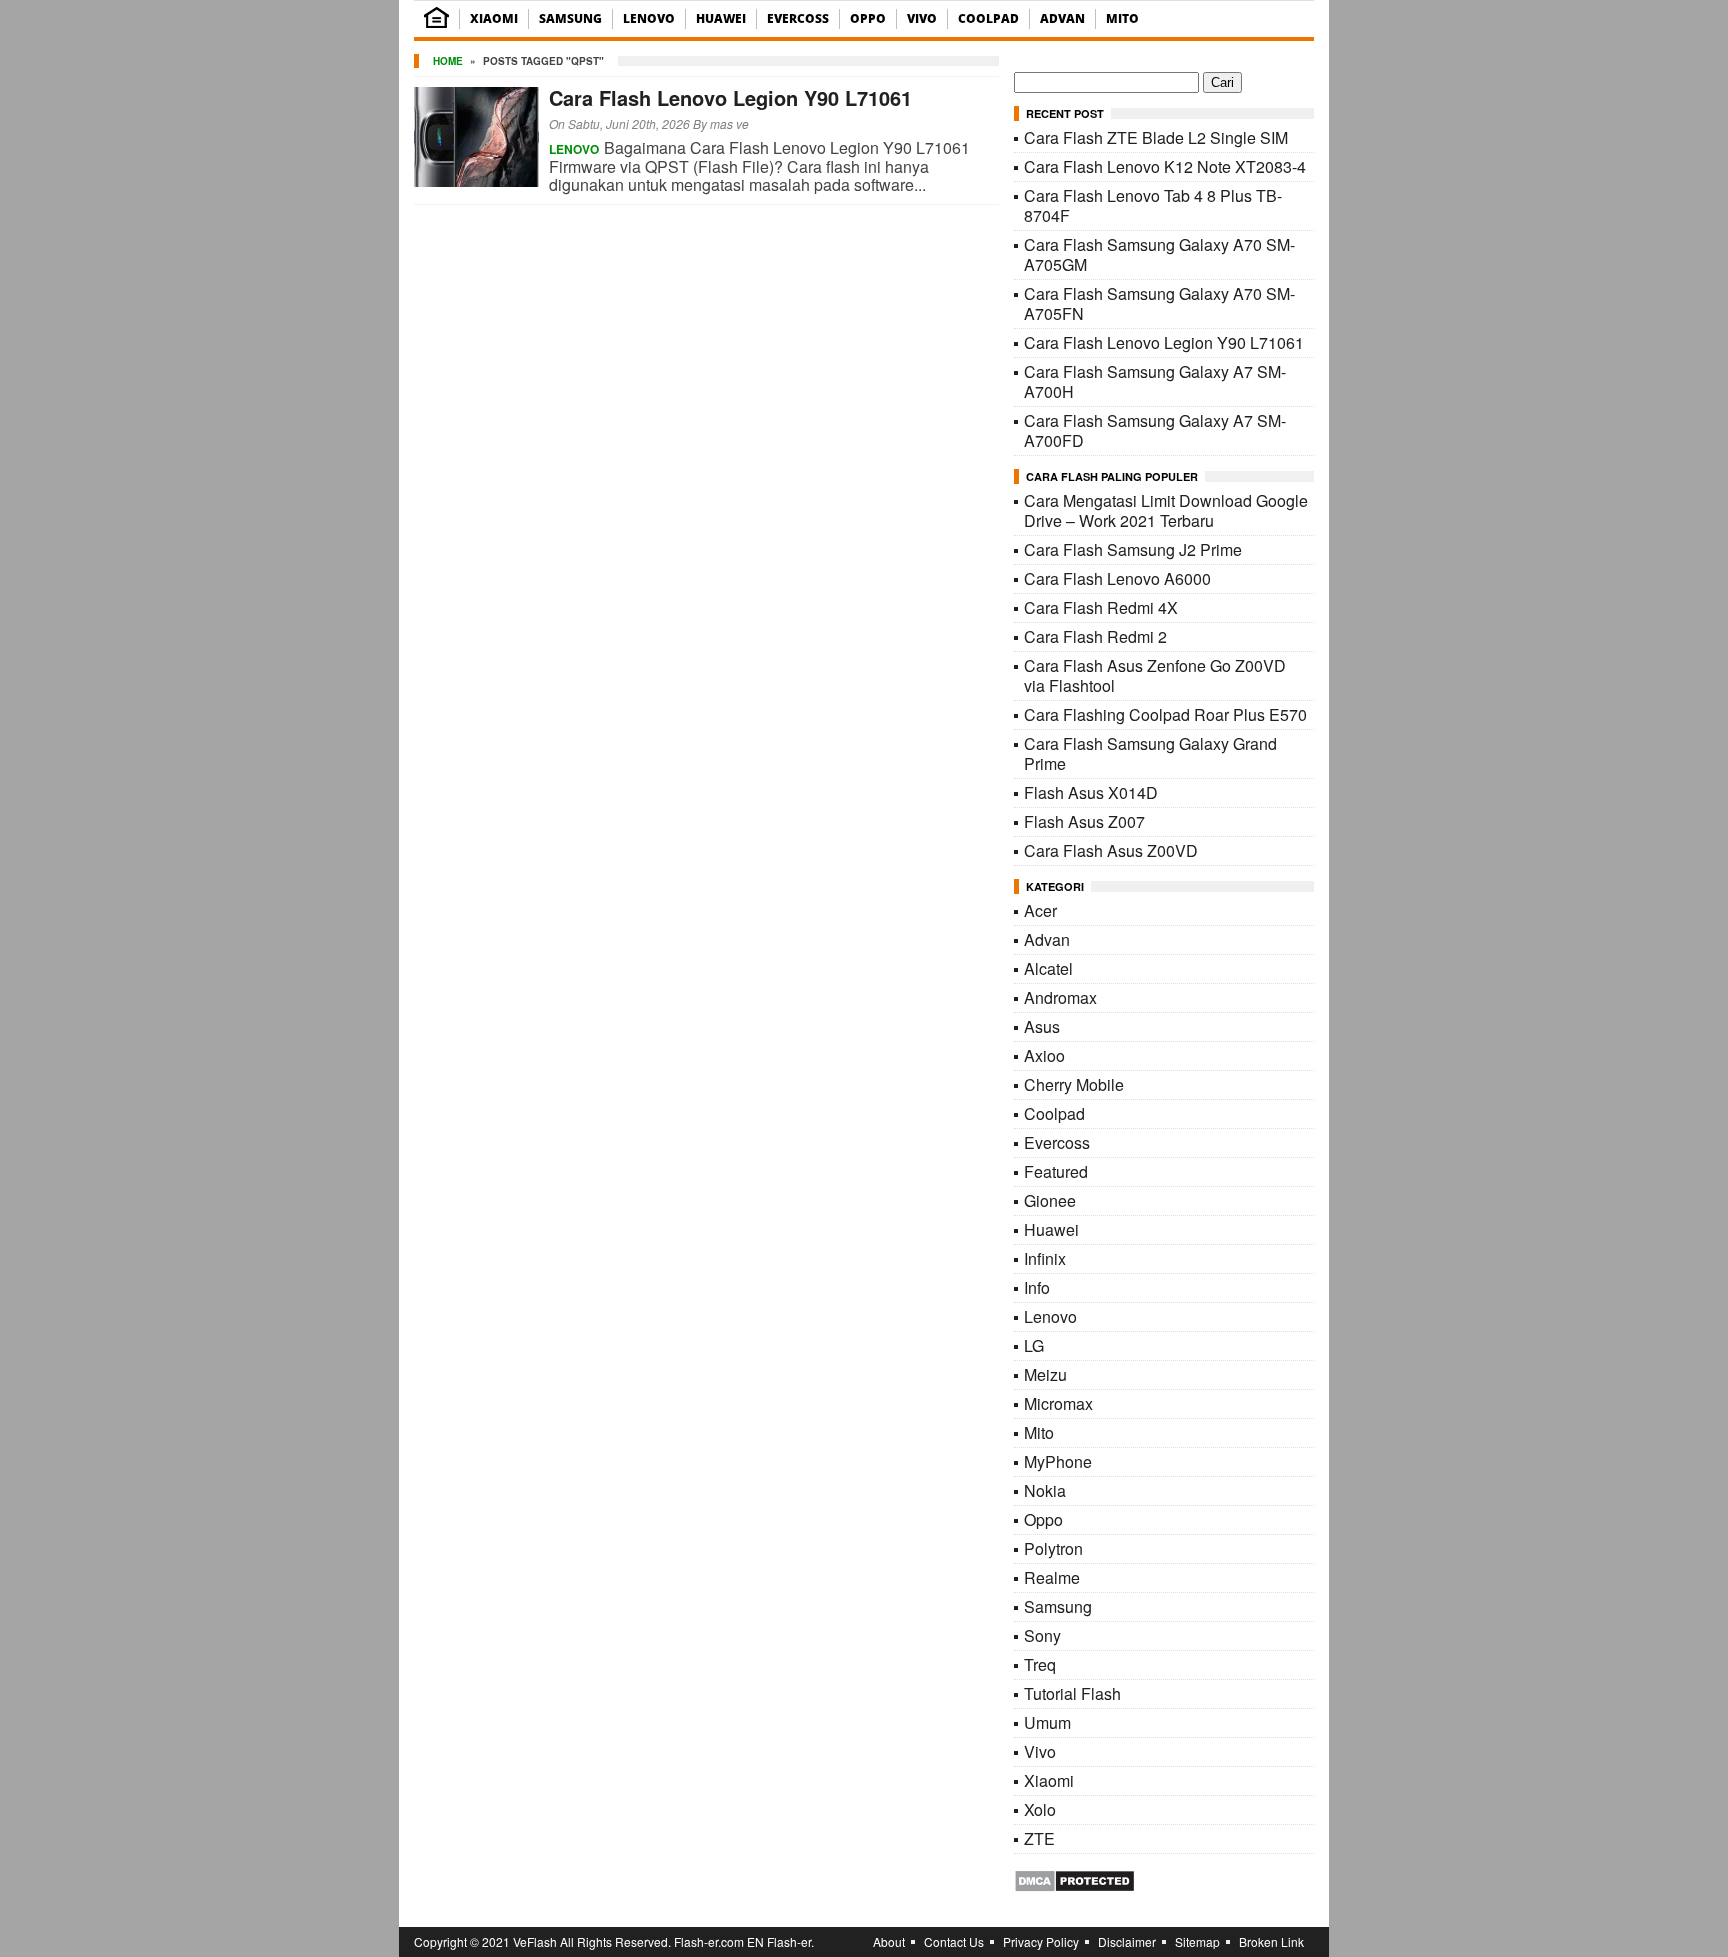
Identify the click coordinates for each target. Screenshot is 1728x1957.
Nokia (1045, 1490)
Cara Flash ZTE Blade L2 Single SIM (1156, 137)
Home (448, 61)
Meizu (1045, 1374)
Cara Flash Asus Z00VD (1111, 850)
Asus (1042, 1026)
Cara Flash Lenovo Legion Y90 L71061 (730, 97)
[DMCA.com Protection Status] (1074, 1886)
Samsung (570, 18)
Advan (1062, 18)
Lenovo (649, 18)
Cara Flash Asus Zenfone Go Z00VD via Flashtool (1155, 675)
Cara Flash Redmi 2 (1095, 636)
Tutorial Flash (1072, 1693)
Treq (1040, 1664)
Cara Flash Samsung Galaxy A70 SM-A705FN (1159, 303)
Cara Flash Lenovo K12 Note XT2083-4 (1165, 166)
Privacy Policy (1041, 1941)
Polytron (1053, 1548)
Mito (1122, 18)
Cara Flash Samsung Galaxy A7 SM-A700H (1155, 381)
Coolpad (988, 18)
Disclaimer (1127, 1941)
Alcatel (1048, 968)
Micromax (1058, 1403)
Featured (1056, 1171)
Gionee (1050, 1200)
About (889, 1941)
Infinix (1045, 1258)
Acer (1040, 910)
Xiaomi (494, 18)
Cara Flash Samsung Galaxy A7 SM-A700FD (1155, 430)
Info (1037, 1287)
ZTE (1039, 1838)
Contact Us (954, 1941)
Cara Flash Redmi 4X (1101, 607)
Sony (1042, 1635)
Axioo (1044, 1055)
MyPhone (1058, 1461)
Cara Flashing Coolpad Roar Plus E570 (1165, 714)
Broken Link (1271, 1941)
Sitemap (1197, 1941)
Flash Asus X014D (1091, 792)
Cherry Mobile (1074, 1084)
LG (1034, 1345)
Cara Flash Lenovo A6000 (1117, 578)
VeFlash (535, 1941)
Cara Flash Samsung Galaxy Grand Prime (1150, 753)
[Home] (436, 23)
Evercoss (798, 18)
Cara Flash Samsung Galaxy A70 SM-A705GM (1159, 254)
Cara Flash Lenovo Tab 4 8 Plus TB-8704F (1153, 205)
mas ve (729, 123)
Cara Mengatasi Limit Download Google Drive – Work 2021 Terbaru (1166, 510)
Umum (1047, 1722)
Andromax (1060, 997)
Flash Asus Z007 (1084, 821)
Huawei (721, 18)
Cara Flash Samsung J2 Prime (1133, 549)
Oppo (868, 18)
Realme (1052, 1577)
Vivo (922, 18)
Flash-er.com (709, 1941)
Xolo (1040, 1809)
